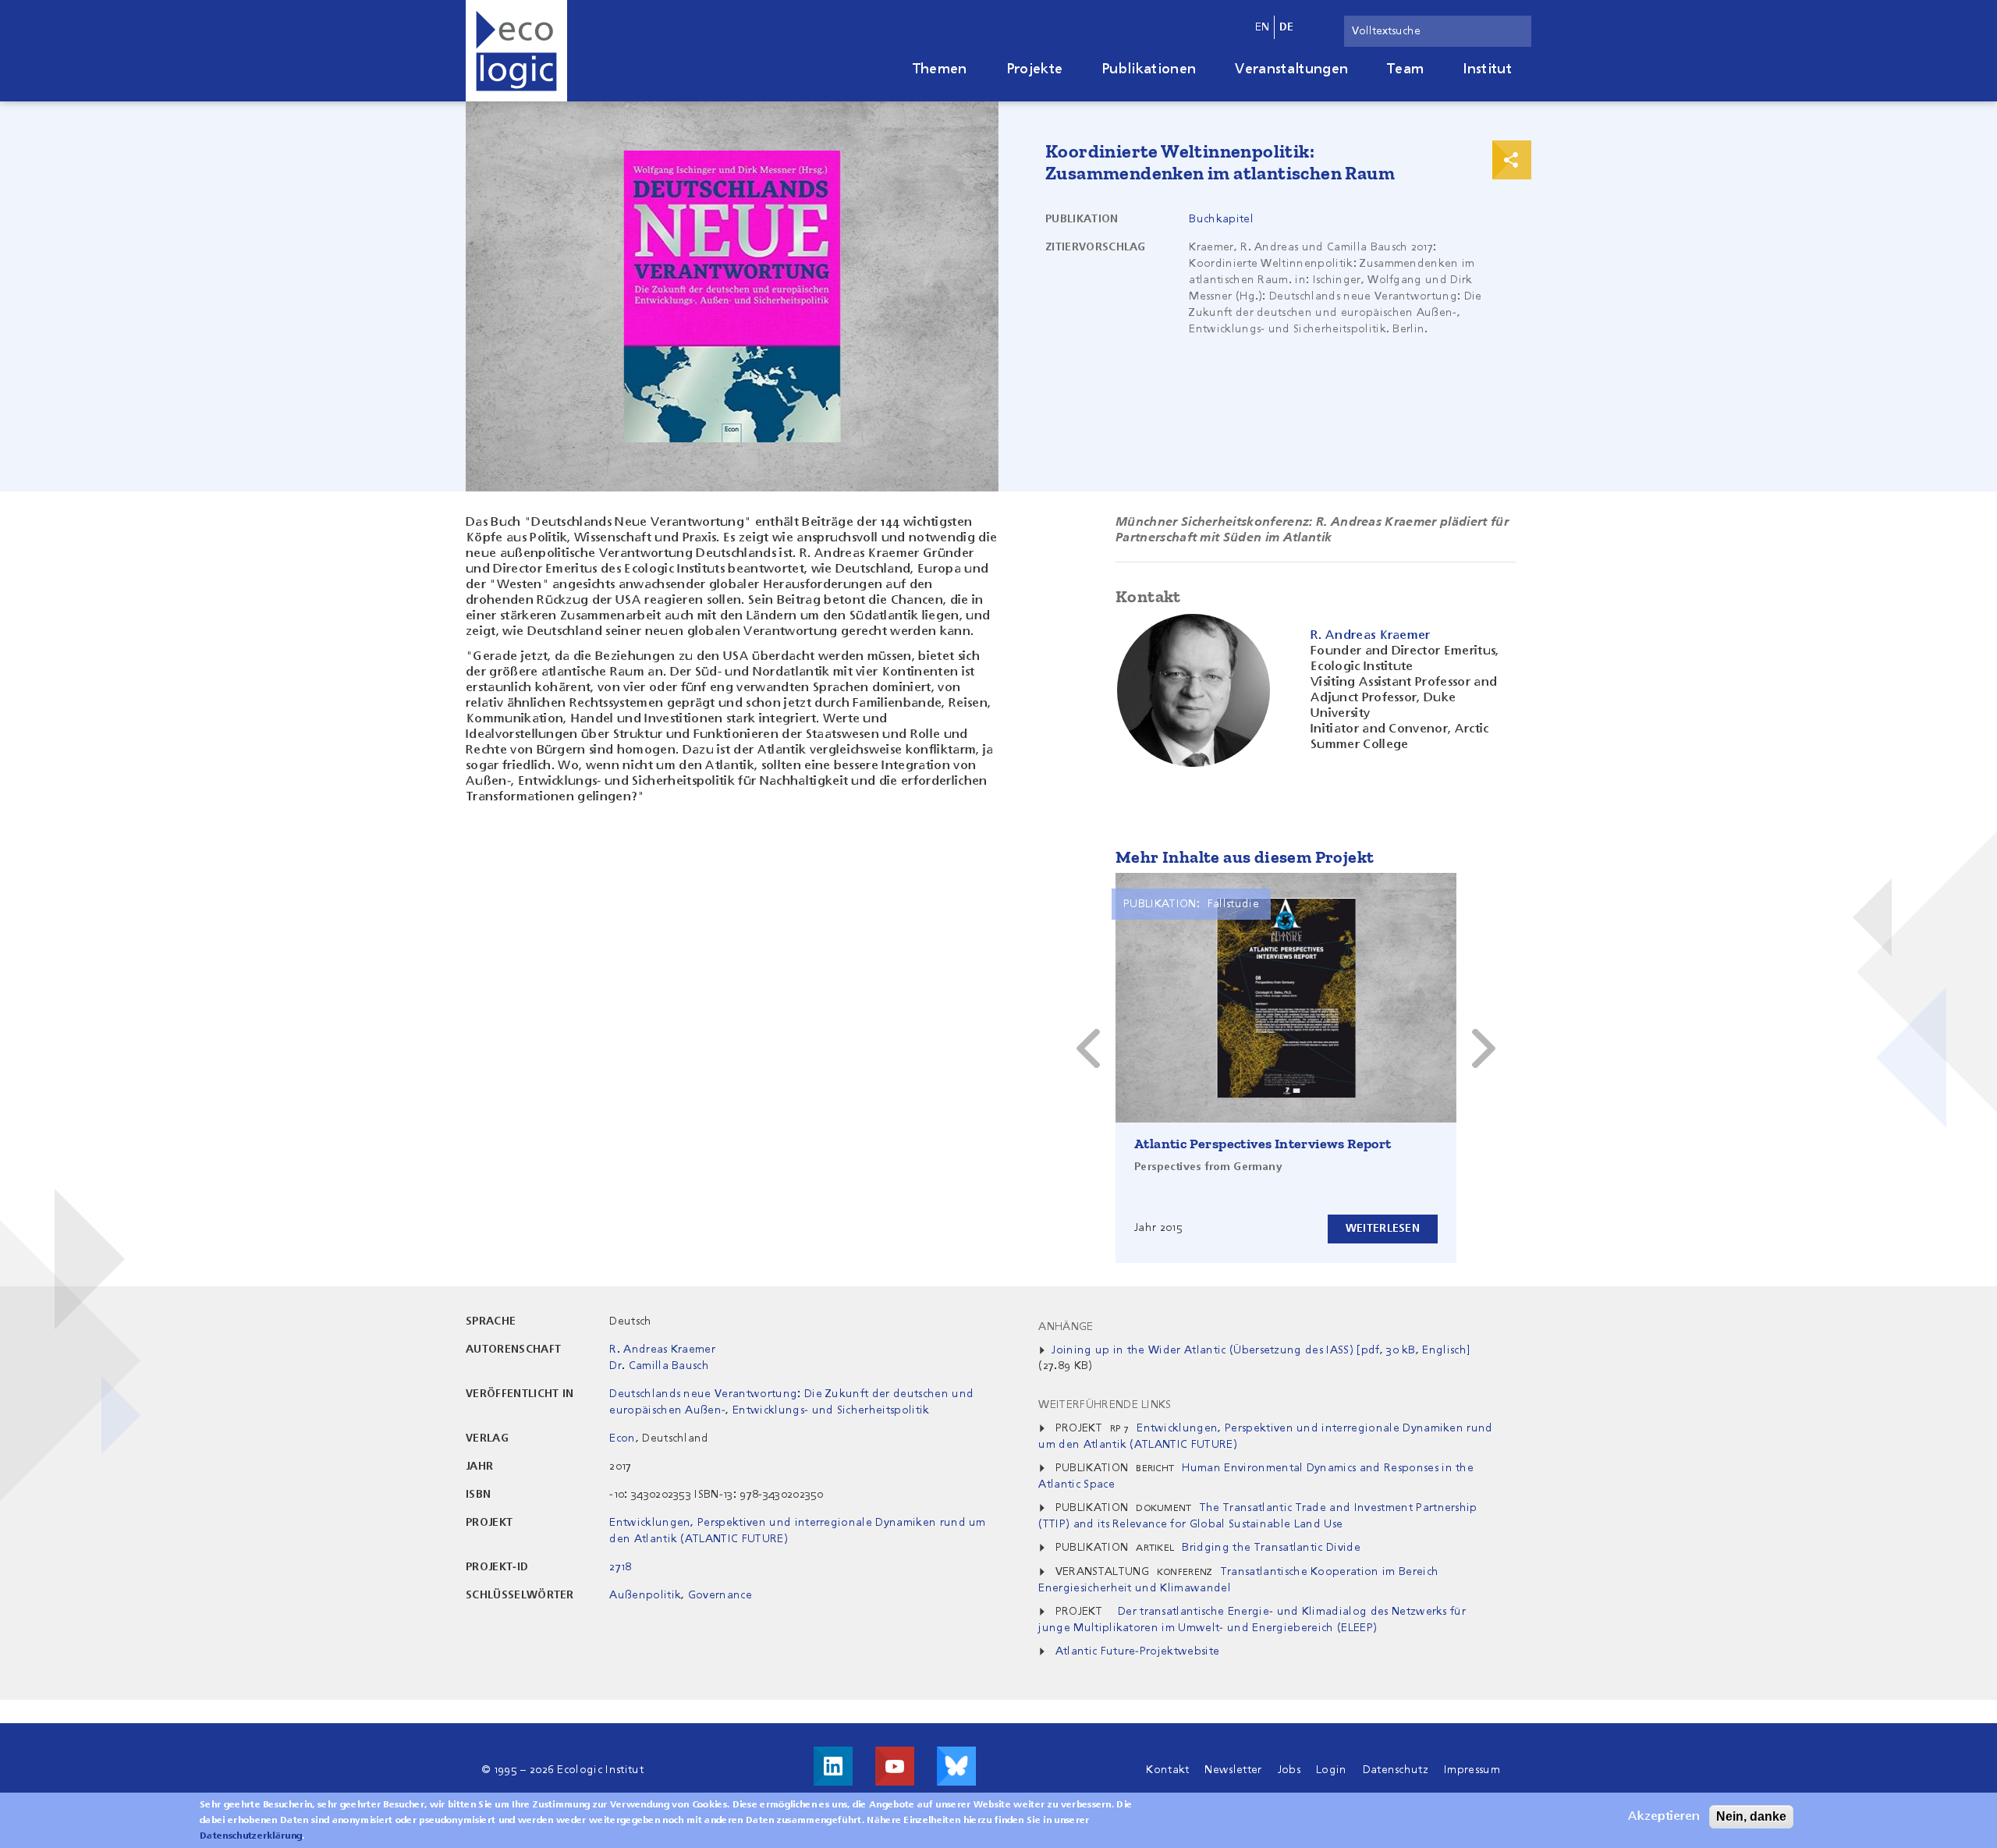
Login (1332, 1770)
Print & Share (1512, 160)
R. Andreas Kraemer (662, 1350)
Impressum (1472, 1770)
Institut (1487, 69)
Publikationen (1149, 69)
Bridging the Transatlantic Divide (1271, 1548)
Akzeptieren (1664, 1817)
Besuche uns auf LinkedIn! (833, 1766)
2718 (620, 1567)
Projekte (1035, 69)
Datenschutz (1396, 1770)
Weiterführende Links (1105, 1405)
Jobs (1289, 1770)
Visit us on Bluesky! (956, 1766)
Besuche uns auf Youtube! (895, 1766)
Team (1405, 69)
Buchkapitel (1221, 219)
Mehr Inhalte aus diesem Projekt (1245, 857)
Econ (622, 1438)
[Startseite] (516, 51)
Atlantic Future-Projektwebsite (1138, 1651)
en (1263, 27)
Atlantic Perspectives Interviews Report (1263, 1144)
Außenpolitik (645, 1595)
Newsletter (1233, 1770)
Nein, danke (1751, 1816)
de (1287, 27)
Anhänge (1066, 1327)
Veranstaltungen (1291, 69)
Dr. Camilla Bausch (659, 1366)
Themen (940, 69)
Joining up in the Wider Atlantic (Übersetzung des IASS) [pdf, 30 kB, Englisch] (1261, 1350)
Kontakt (1167, 1770)
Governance (720, 1595)
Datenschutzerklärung (251, 1836)
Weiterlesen (1383, 1229)
